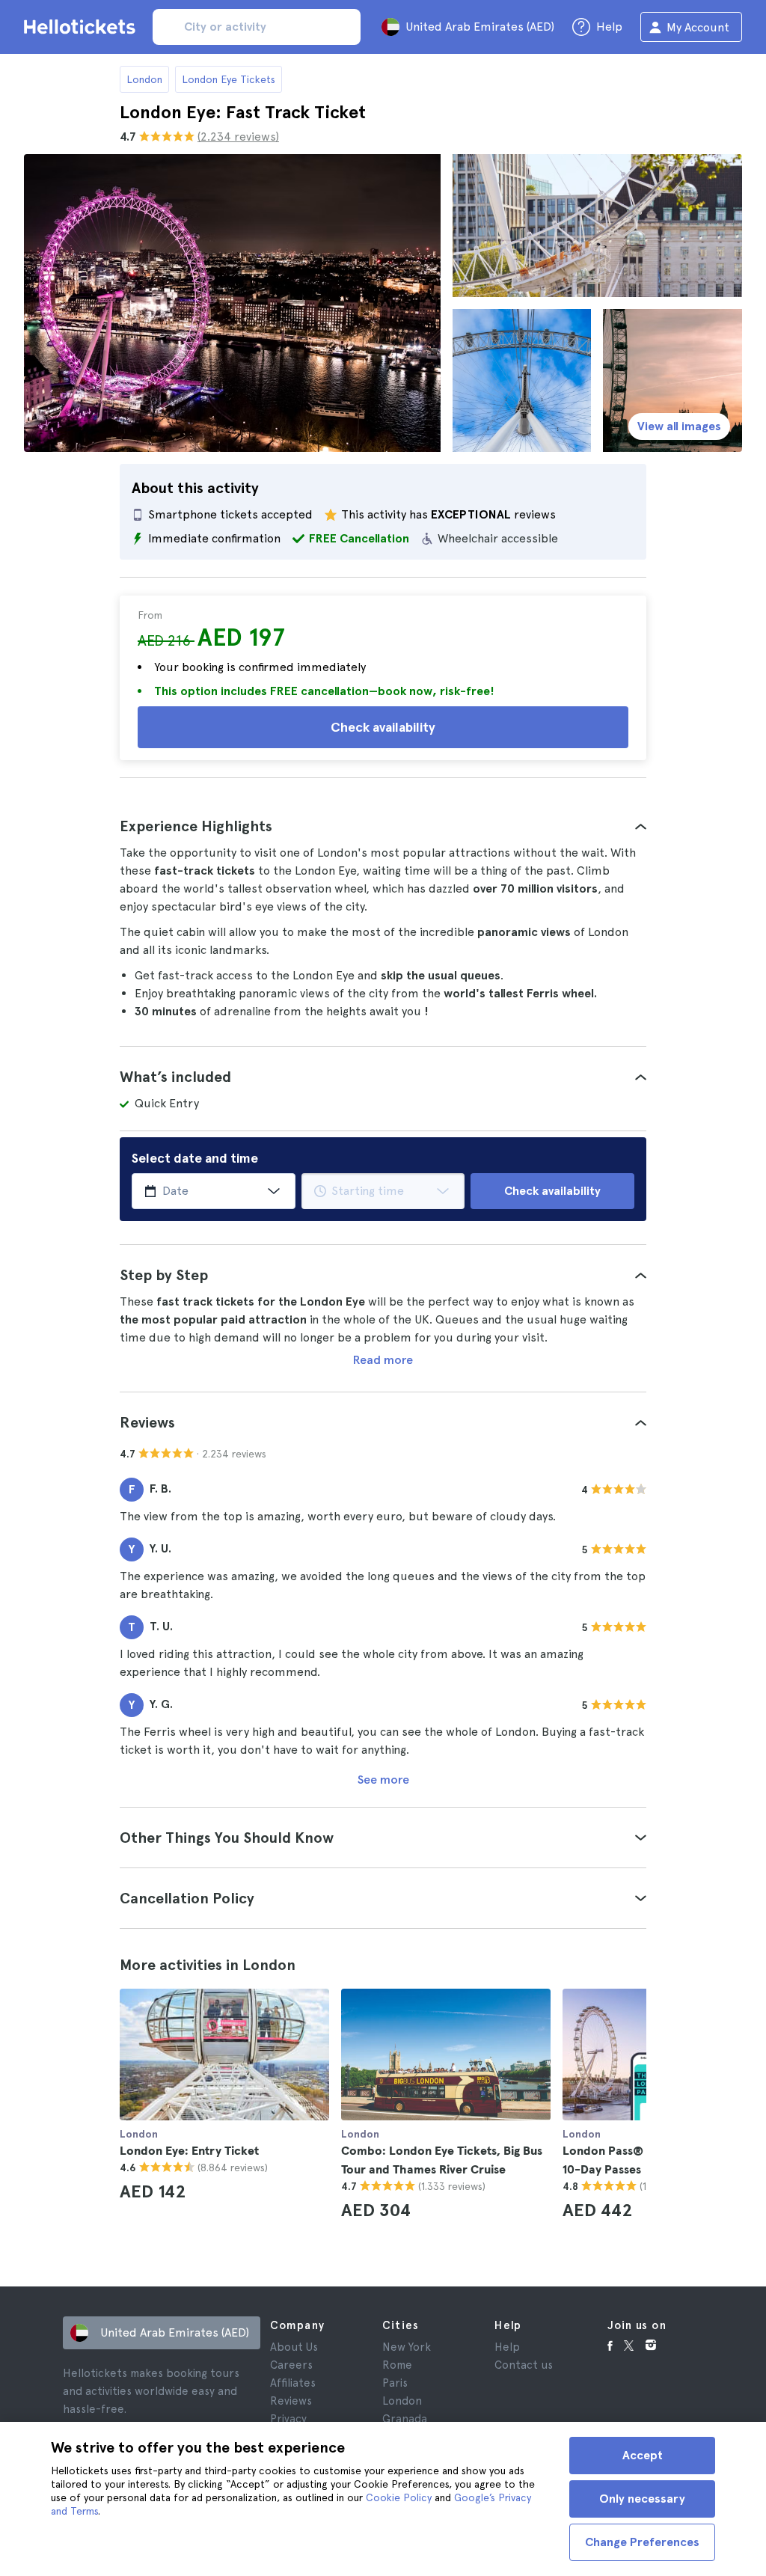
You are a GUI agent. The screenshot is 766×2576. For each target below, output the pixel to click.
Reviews (291, 2401)
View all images (679, 426)
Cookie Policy (399, 2497)
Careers (291, 2365)
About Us (294, 2347)
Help (507, 2347)
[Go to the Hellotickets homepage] (82, 27)
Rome (397, 2365)
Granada (405, 2419)
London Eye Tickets (229, 79)
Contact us (524, 2365)
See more (383, 1780)
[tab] (383, 826)
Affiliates (293, 2383)
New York (407, 2347)
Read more (383, 1360)
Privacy (288, 2419)
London (144, 79)
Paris (395, 2383)
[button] (383, 826)
